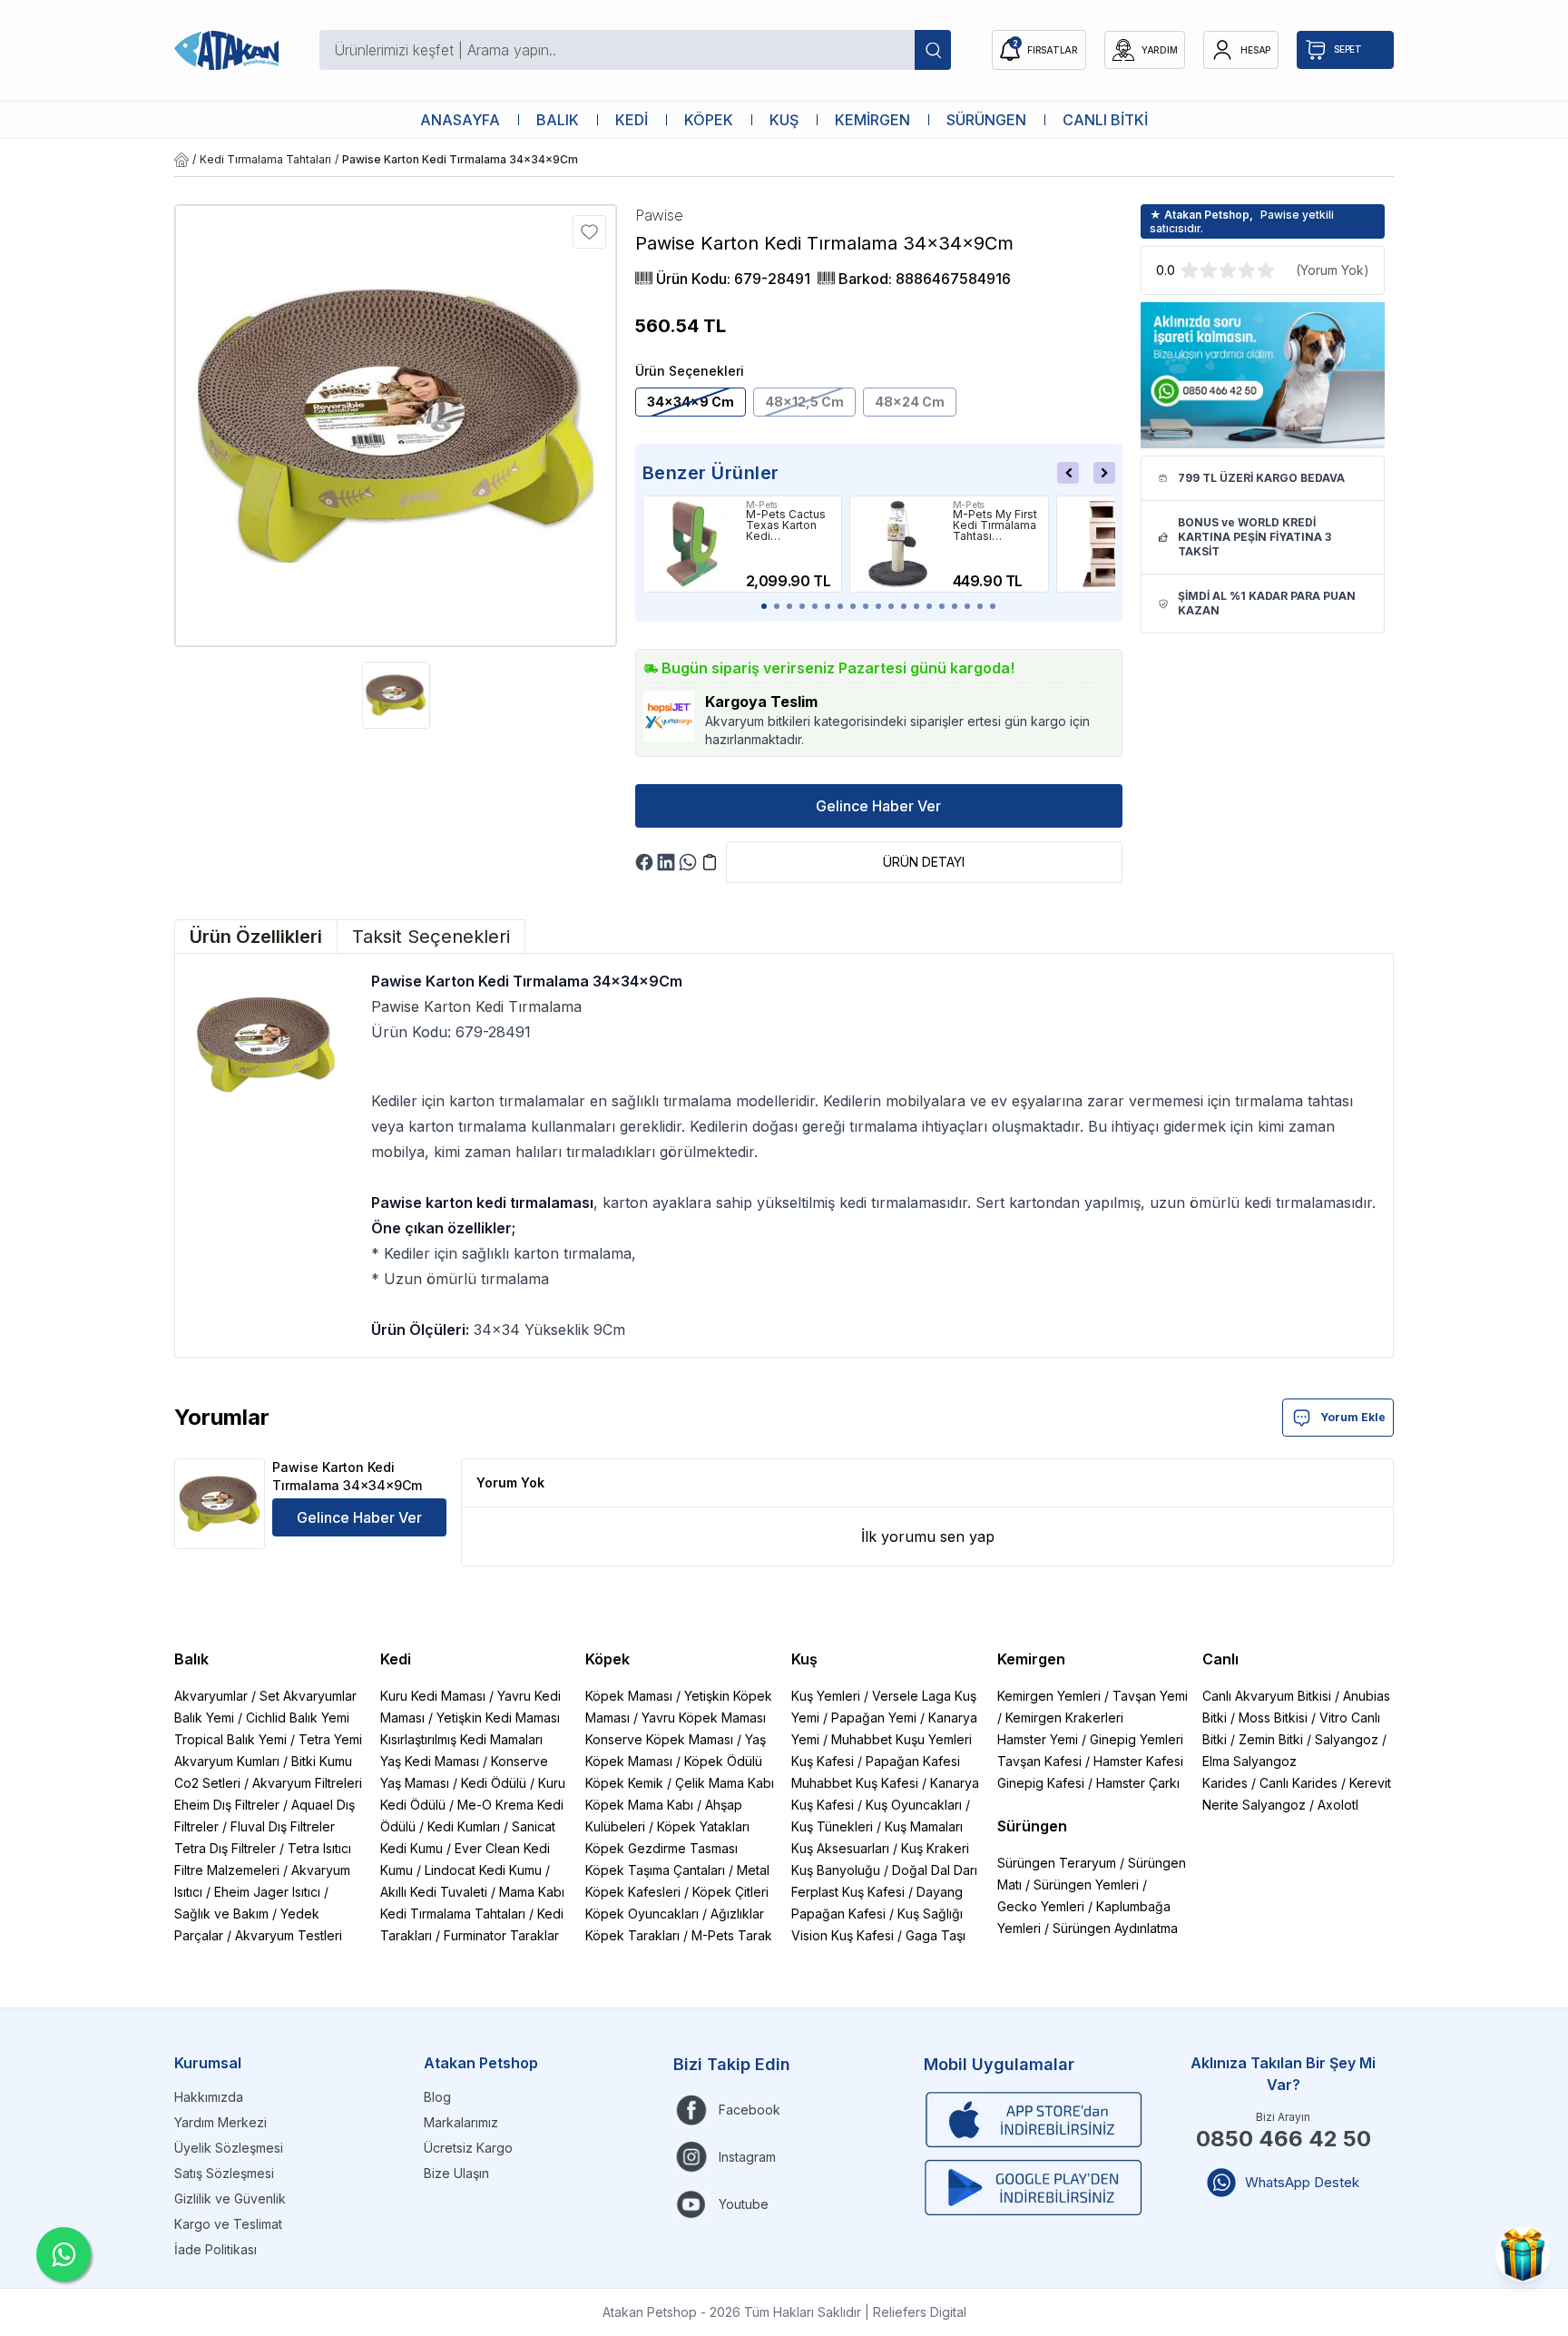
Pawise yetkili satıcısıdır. (1242, 221)
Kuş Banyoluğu (836, 1870)
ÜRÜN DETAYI (924, 862)
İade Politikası (216, 2249)
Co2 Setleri (207, 1783)
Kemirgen (1031, 1659)
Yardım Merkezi (220, 2122)
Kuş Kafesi (823, 1761)
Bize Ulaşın (456, 2173)
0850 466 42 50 (1284, 2139)
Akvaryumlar (211, 1696)
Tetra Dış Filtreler (225, 1848)
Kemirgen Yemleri (1049, 1696)
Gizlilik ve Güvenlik (230, 2199)
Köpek (608, 1659)
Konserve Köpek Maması (659, 1739)
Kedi (396, 1659)
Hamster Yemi (1038, 1739)
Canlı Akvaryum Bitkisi (1267, 1696)
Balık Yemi (204, 1718)
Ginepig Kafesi (1041, 1783)
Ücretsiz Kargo (468, 2148)
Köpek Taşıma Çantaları (655, 1870)
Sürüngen (1032, 1826)
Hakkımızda (209, 2097)
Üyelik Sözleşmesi (229, 2148)
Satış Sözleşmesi (224, 2173)
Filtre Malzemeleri (227, 1870)
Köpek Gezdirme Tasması (661, 1848)
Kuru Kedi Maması (433, 1696)
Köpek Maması (629, 1696)
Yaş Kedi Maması (430, 1761)
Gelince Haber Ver (878, 806)
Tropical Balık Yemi (230, 1739)
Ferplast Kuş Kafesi (848, 1892)
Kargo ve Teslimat (228, 2224)
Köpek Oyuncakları (642, 1914)
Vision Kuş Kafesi (843, 1935)
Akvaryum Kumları (227, 1761)
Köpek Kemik (624, 1783)
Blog (437, 2097)
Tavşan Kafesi (1039, 1761)
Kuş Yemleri (826, 1696)
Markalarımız (461, 2122)
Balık (191, 1659)
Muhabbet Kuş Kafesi (855, 1783)
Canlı (1220, 1659)
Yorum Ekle (1353, 1417)
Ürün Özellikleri (256, 937)
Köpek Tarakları (632, 1935)
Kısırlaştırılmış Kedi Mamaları (461, 1739)
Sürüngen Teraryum (1057, 1863)
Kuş (804, 1659)
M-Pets (762, 505)
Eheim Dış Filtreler (227, 1805)
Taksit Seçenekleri (431, 937)
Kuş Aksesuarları (840, 1848)
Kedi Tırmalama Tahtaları (265, 159)
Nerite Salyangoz (1254, 1805)
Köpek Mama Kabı (639, 1805)
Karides (1225, 1783)
